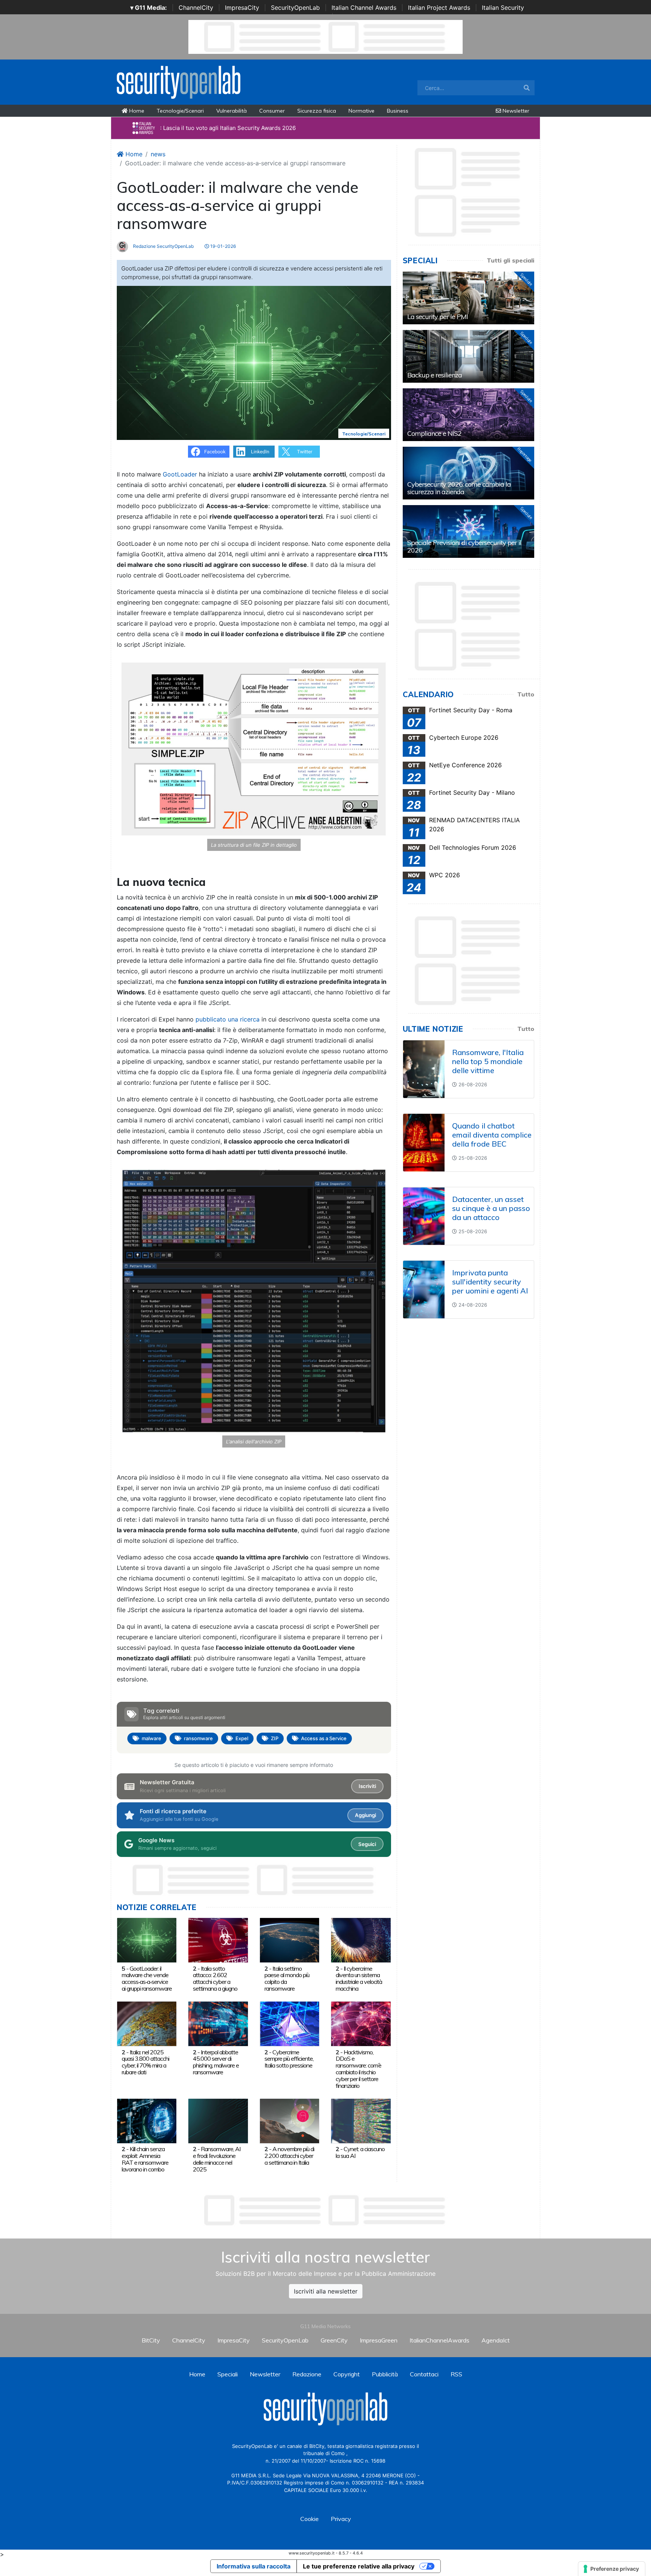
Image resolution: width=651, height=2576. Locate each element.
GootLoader (181, 474)
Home (136, 111)
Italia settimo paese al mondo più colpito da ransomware (287, 1978)
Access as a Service (324, 1738)
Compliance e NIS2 (434, 433)
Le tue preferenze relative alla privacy (359, 2566)
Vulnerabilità (232, 111)
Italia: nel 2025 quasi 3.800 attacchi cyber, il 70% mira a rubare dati (145, 2062)
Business (398, 111)
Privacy (341, 2519)
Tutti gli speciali (510, 260)
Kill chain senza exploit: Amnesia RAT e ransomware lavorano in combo (145, 2159)
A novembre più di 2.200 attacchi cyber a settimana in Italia (289, 2156)
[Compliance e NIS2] (468, 415)
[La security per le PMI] (468, 298)
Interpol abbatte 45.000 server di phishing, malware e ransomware (216, 2062)
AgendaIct (496, 2340)
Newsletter (515, 111)
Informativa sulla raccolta (254, 2566)
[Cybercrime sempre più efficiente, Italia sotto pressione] (290, 2023)
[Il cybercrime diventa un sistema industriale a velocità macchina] (361, 1940)
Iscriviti (367, 1786)
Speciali (228, 2374)
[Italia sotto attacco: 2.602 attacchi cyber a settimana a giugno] (218, 1940)
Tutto (526, 694)
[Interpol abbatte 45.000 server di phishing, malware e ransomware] (218, 2023)
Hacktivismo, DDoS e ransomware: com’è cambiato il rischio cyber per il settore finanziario (358, 2069)
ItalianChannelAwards (439, 2340)
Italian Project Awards (439, 8)
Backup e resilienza (435, 375)
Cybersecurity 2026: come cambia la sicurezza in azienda (459, 488)
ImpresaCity (242, 8)
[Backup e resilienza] (468, 356)
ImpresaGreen (379, 2340)
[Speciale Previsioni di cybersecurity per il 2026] (468, 531)
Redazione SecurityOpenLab (163, 246)
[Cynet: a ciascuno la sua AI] (361, 2120)
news (158, 154)
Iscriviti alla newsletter (326, 2291)
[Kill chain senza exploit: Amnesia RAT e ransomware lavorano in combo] (147, 2120)
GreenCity (334, 2340)
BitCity (151, 2340)
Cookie (309, 2519)
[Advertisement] (325, 2210)
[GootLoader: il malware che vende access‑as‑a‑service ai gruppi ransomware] (147, 1940)
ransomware (198, 1738)
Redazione (307, 2374)
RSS (456, 2374)
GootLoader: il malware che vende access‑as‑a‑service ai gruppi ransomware (147, 1978)
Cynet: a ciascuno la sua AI (360, 2152)
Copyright (347, 2374)
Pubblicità (385, 2374)
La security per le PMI (438, 317)
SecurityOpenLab (295, 8)
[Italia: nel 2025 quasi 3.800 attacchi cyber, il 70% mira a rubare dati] (147, 2023)
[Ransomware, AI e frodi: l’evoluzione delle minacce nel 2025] (218, 2120)
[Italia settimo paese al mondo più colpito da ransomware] (290, 1940)
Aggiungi (365, 1815)
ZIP (275, 1738)
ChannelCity (196, 8)
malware (151, 1738)
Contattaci (424, 2374)
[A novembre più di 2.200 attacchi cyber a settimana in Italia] (290, 2120)
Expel (242, 1738)
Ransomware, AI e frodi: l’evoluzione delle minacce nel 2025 (217, 2159)
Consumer (272, 111)
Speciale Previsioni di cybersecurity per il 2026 (464, 546)
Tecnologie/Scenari (180, 111)
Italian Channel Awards (364, 8)
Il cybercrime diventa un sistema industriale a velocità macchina (359, 1978)
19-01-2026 (222, 246)
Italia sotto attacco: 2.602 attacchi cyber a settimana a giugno (215, 1978)
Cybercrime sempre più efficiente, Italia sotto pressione (289, 2059)
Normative (361, 111)
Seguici (367, 1844)
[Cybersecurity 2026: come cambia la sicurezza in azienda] (468, 473)
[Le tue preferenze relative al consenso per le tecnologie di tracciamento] (612, 2569)
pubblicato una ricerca (228, 1019)
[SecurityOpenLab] (179, 81)
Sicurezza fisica (317, 111)
